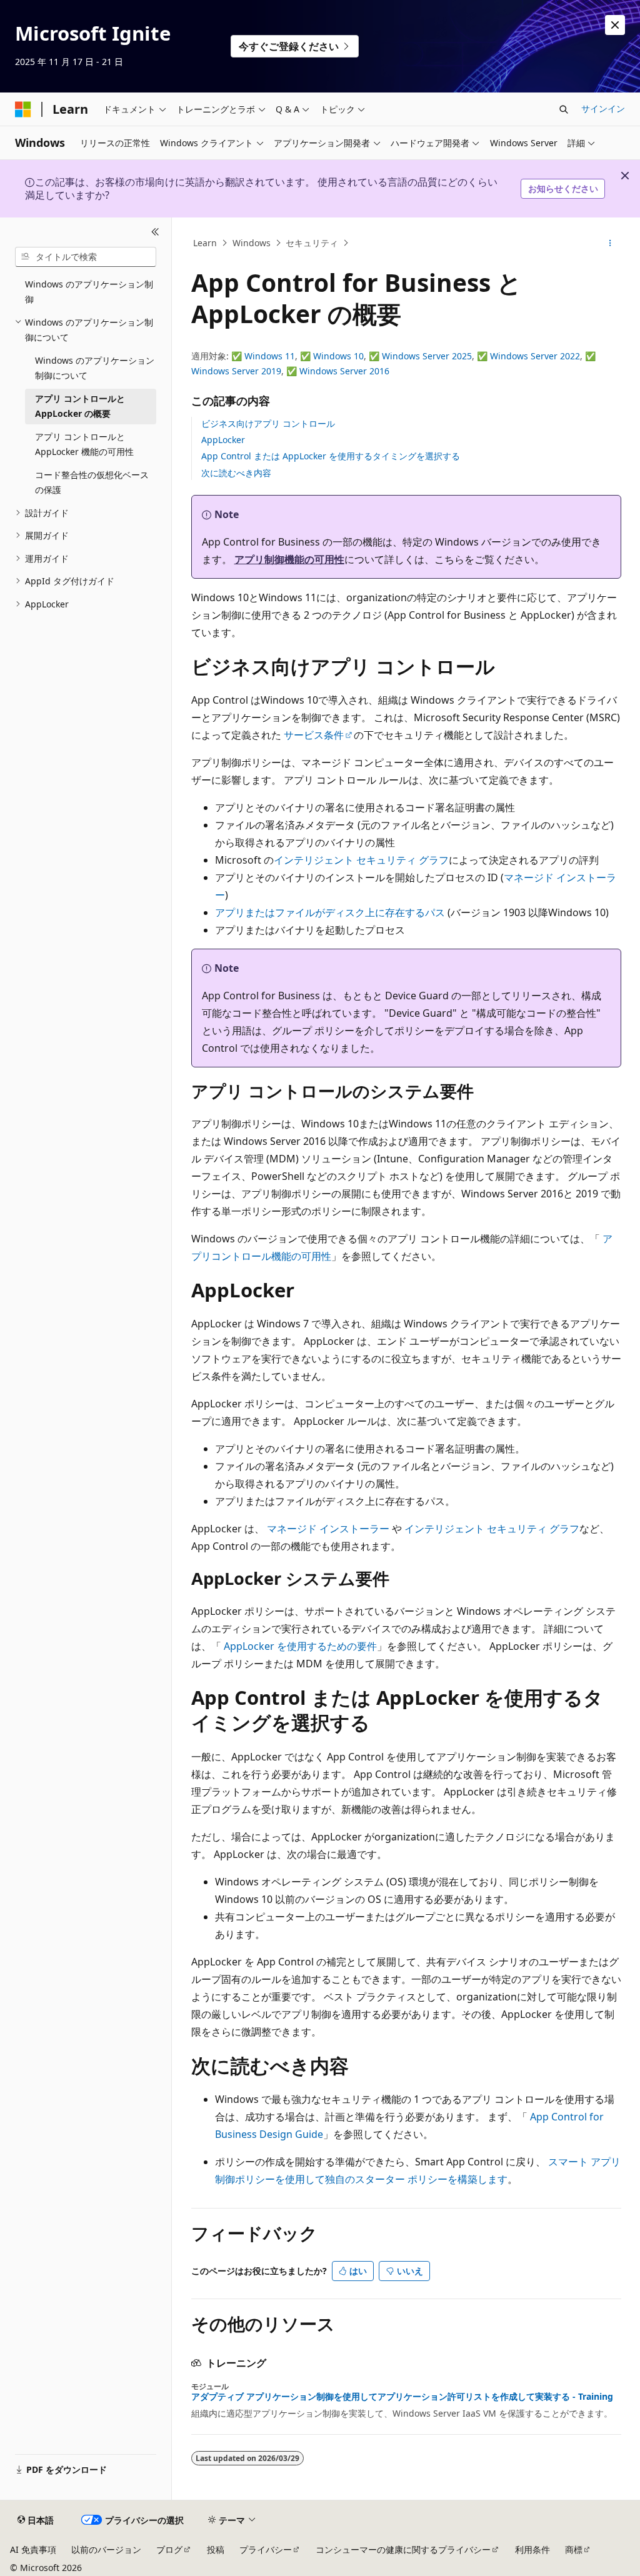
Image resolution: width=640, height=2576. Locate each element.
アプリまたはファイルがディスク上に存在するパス (330, 912)
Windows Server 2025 (427, 356)
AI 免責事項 (33, 2549)
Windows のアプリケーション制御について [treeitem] (95, 368)
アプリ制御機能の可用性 (289, 559)
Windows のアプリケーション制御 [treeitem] (89, 292)
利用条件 (532, 2549)
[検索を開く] (564, 109)
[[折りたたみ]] (155, 232)
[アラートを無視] (615, 25)
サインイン (603, 108)
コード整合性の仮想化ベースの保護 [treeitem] (92, 482)
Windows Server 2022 (535, 356)
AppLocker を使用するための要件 (300, 1646)
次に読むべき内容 (236, 473)
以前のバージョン (106, 2549)
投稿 (216, 2549)
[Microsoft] (23, 109)
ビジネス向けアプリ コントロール (268, 423)
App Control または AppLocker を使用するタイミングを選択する (331, 456)
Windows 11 (270, 356)
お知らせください (563, 188)
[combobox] (86, 257)
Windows (252, 243)
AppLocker (223, 440)
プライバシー (266, 2549)
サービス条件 (314, 735)
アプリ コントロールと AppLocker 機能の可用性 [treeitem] (84, 444)
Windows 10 (338, 356)
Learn (205, 243)
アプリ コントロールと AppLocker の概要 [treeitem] (80, 406)
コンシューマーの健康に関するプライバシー (403, 2549)
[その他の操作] (610, 243)
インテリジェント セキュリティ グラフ (361, 860)
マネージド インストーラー (328, 1529)
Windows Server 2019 (236, 371)
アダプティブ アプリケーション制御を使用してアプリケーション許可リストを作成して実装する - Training (402, 2397)
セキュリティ (312, 243)
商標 (574, 2549)
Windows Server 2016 (344, 371)
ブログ (169, 2549)
